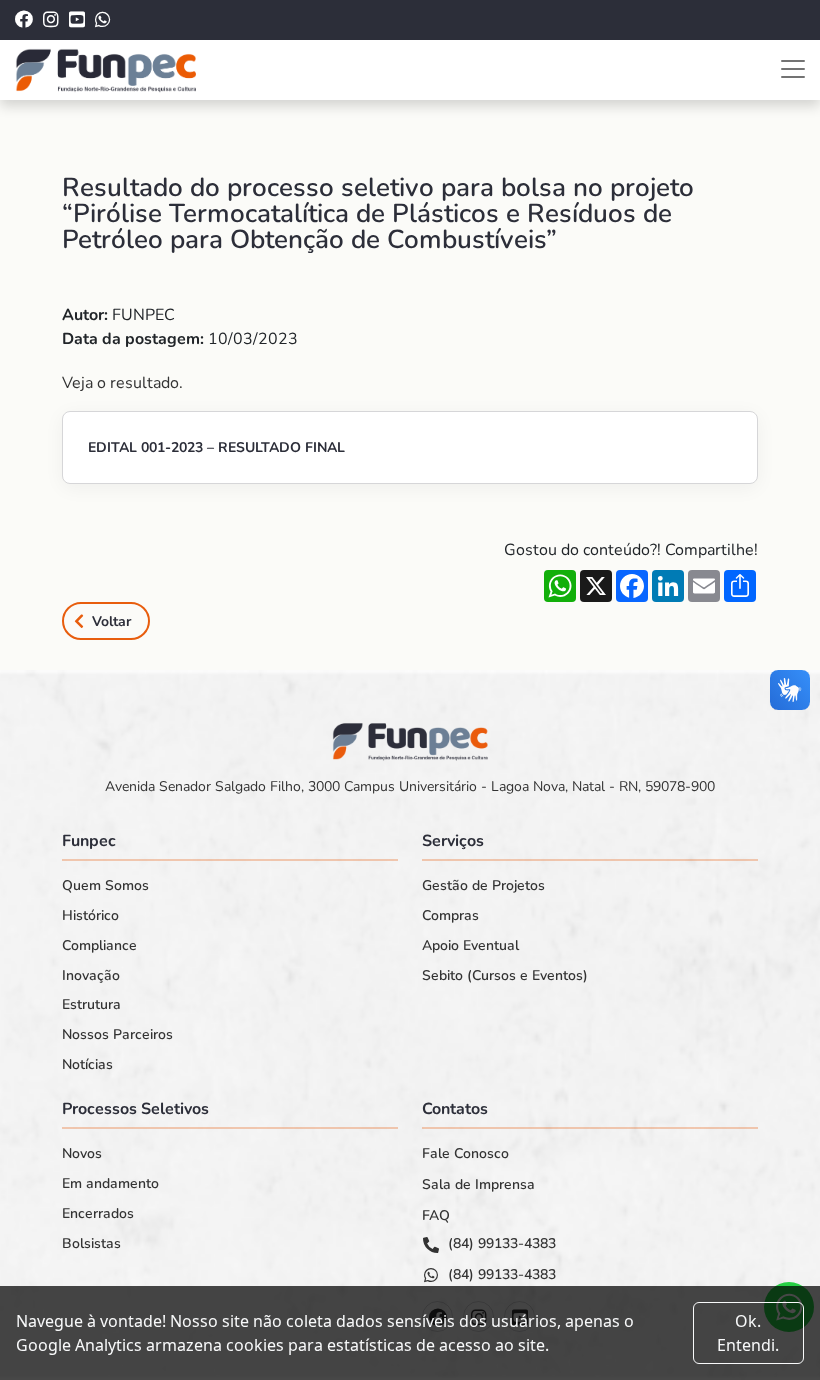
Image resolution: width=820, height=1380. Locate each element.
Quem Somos (105, 886)
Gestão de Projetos (483, 886)
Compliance (99, 946)
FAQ (436, 1216)
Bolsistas (91, 1244)
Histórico (90, 916)
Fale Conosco (465, 1154)
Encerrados (98, 1214)
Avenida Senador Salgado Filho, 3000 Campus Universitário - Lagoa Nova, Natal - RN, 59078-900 (410, 786)
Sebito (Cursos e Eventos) (505, 976)
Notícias (87, 1065)
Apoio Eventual (470, 946)
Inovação (91, 976)
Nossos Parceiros (117, 1035)
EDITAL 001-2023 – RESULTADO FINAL (216, 447)
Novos (82, 1154)
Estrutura (91, 1005)
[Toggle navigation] (793, 69)
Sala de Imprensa (478, 1185)
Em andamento (110, 1184)
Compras (450, 916)
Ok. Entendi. (748, 1333)
